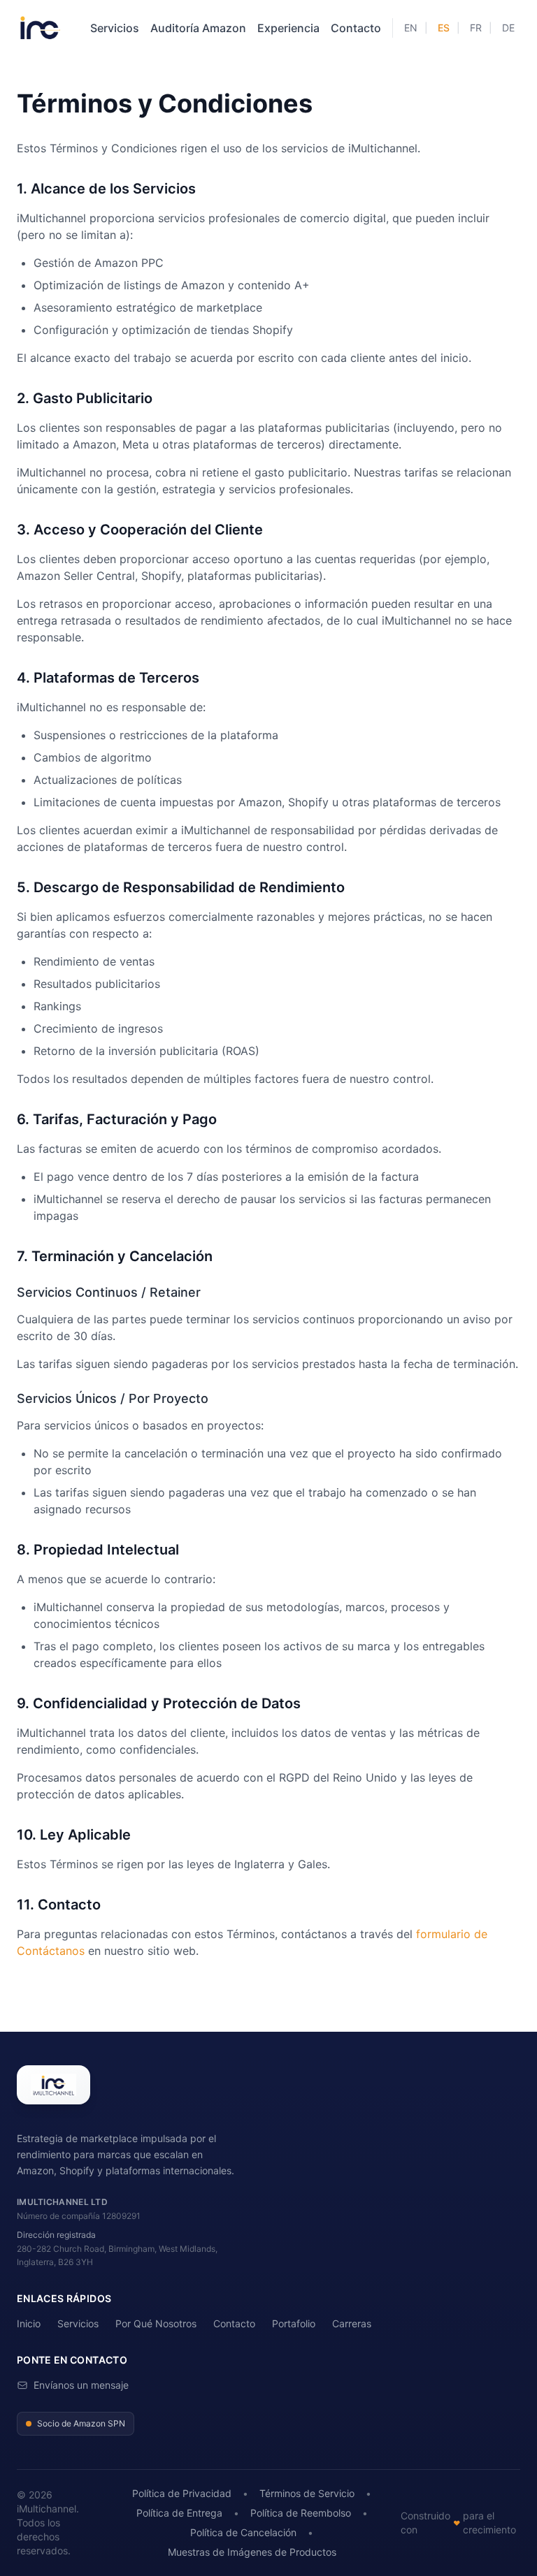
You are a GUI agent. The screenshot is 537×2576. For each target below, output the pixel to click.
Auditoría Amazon (198, 28)
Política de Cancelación (243, 2532)
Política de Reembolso (301, 2513)
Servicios (115, 28)
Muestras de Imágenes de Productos (252, 2552)
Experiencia (288, 28)
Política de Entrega (179, 2513)
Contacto (356, 28)
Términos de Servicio (307, 2493)
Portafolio (294, 2323)
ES (444, 28)
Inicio (29, 2323)
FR (476, 28)
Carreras (352, 2323)
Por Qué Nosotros (156, 2323)
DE (508, 28)
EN (411, 28)
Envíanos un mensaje (81, 2385)
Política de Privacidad (182, 2493)
